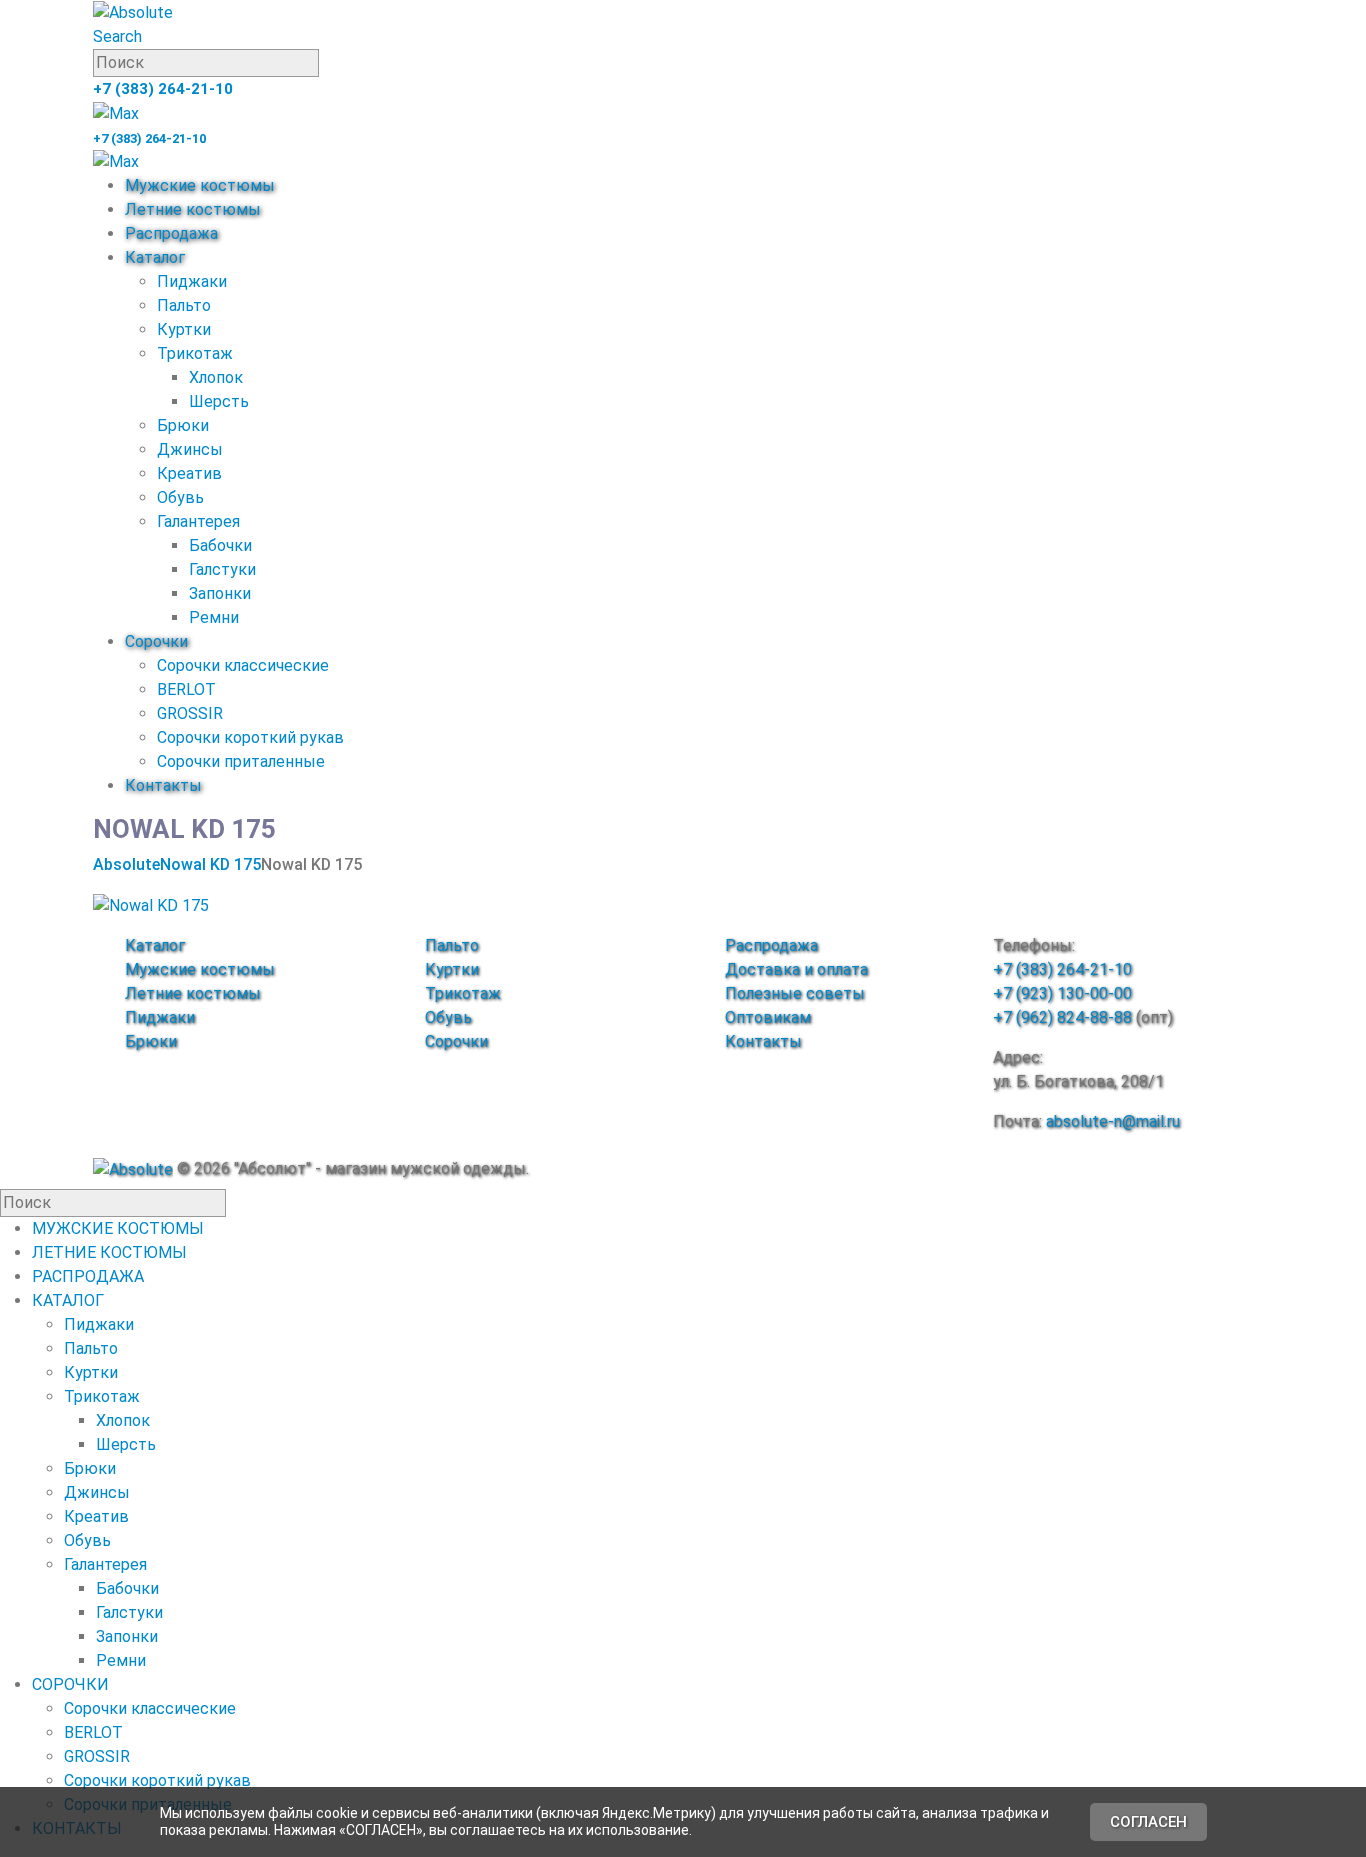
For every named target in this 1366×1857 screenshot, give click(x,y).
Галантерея (198, 521)
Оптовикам (768, 1017)
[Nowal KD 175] (151, 904)
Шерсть (219, 401)
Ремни (214, 617)
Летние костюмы (193, 209)
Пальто (184, 305)
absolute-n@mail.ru (1113, 1121)
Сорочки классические (243, 665)
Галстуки (222, 569)
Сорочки (156, 641)
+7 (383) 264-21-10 (163, 89)
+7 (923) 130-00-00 (1062, 993)
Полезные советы (795, 993)
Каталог (155, 257)
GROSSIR (190, 713)
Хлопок (216, 377)
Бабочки (220, 545)
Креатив (189, 473)
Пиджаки (192, 281)
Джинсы (190, 449)
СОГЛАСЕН (1148, 1822)
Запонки (220, 593)
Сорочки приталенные (241, 761)
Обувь (180, 497)
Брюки (183, 425)
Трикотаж (195, 353)
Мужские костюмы (200, 185)
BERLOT (186, 689)
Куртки (184, 329)
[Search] (330, 64)
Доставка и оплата (796, 969)
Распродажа (171, 233)
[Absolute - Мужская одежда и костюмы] (133, 11)
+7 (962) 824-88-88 (1062, 1017)
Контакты (163, 785)
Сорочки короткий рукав (250, 737)
